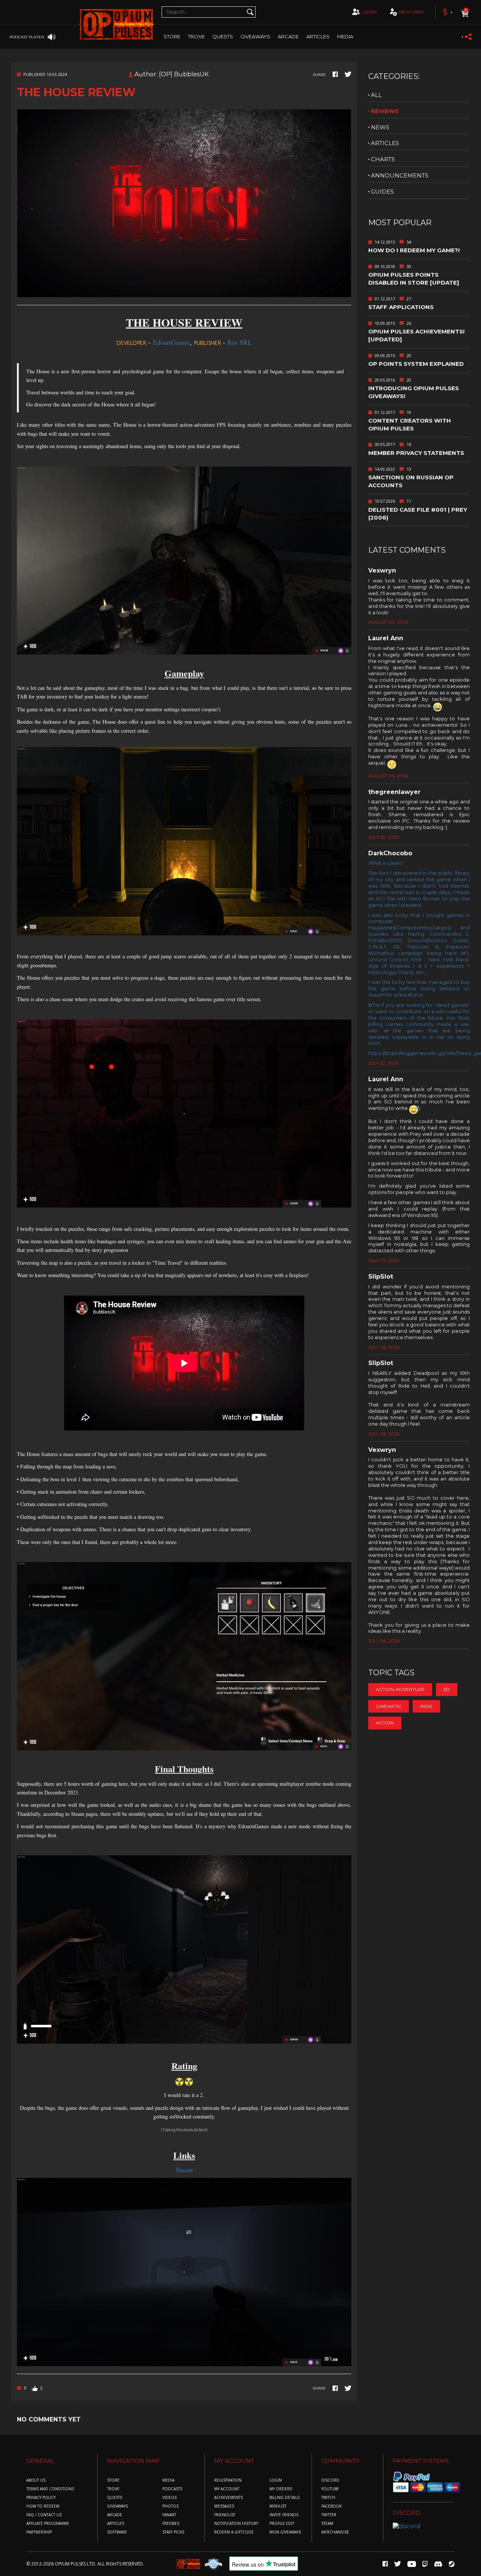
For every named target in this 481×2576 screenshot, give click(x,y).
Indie (426, 1706)
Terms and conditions (50, 2489)
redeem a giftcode (234, 2532)
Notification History (236, 2524)
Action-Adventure (400, 1689)
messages (224, 2506)
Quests (223, 36)
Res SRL (240, 342)
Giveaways (255, 36)
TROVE (196, 36)
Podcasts (172, 2489)
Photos (170, 2506)
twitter (329, 2515)
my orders (281, 2489)
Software (117, 2532)
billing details (284, 2498)
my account (227, 2489)
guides (382, 192)
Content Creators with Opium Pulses (410, 424)
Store (172, 36)
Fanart (169, 2515)
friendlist (225, 2515)
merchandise (335, 2532)
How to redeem (43, 2506)
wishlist (278, 2506)
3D (447, 1689)
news (380, 127)
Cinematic (389, 1706)
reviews (385, 111)
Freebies (171, 2524)
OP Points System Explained (416, 364)
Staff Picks (173, 2532)
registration (228, 2480)
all (376, 95)
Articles (318, 36)
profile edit (282, 2524)
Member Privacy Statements (416, 453)
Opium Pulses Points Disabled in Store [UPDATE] (414, 279)
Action (385, 1723)
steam (327, 2524)
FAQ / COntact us (44, 2515)
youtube (330, 2489)
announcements (400, 175)
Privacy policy (41, 2498)
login (369, 12)
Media (345, 36)
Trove (113, 2489)
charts (383, 159)
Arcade (288, 36)
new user (411, 12)
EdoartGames (171, 342)
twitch (328, 2498)
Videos (169, 2498)
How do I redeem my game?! (414, 250)
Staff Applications (401, 307)
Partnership (39, 2532)
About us (36, 2480)
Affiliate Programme (48, 2524)
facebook (331, 2506)
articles (385, 143)
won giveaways (285, 2532)
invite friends (284, 2515)
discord (330, 2480)
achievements (228, 2498)
